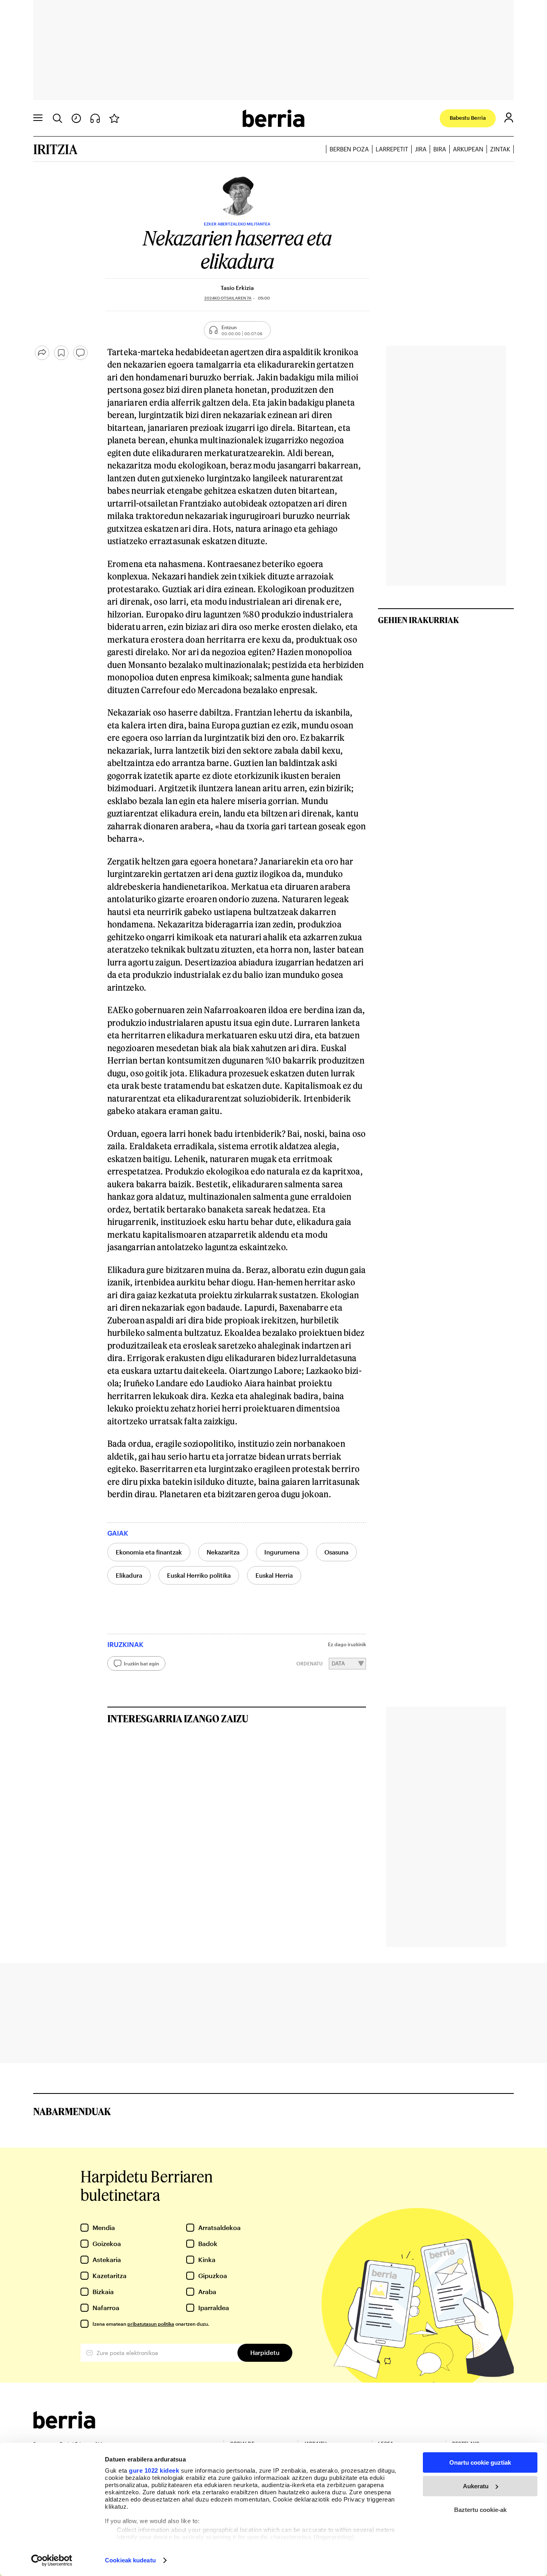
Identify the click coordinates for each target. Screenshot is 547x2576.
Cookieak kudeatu (130, 2560)
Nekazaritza (223, 1552)
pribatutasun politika (151, 2324)
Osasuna (336, 1552)
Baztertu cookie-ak (480, 2510)
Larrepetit (392, 149)
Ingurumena (282, 1552)
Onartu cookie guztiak (480, 2462)
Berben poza (349, 149)
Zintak (500, 149)
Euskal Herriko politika (199, 1575)
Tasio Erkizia (237, 288)
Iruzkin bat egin (141, 1663)
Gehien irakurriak (418, 620)
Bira (440, 149)
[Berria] (64, 2426)
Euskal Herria (274, 1575)
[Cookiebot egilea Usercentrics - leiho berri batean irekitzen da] (52, 2560)
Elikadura (129, 1575)
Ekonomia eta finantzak (149, 1552)
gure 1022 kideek (154, 2470)
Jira (421, 149)
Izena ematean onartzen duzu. (151, 2324)
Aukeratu (476, 2486)
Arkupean (468, 149)
